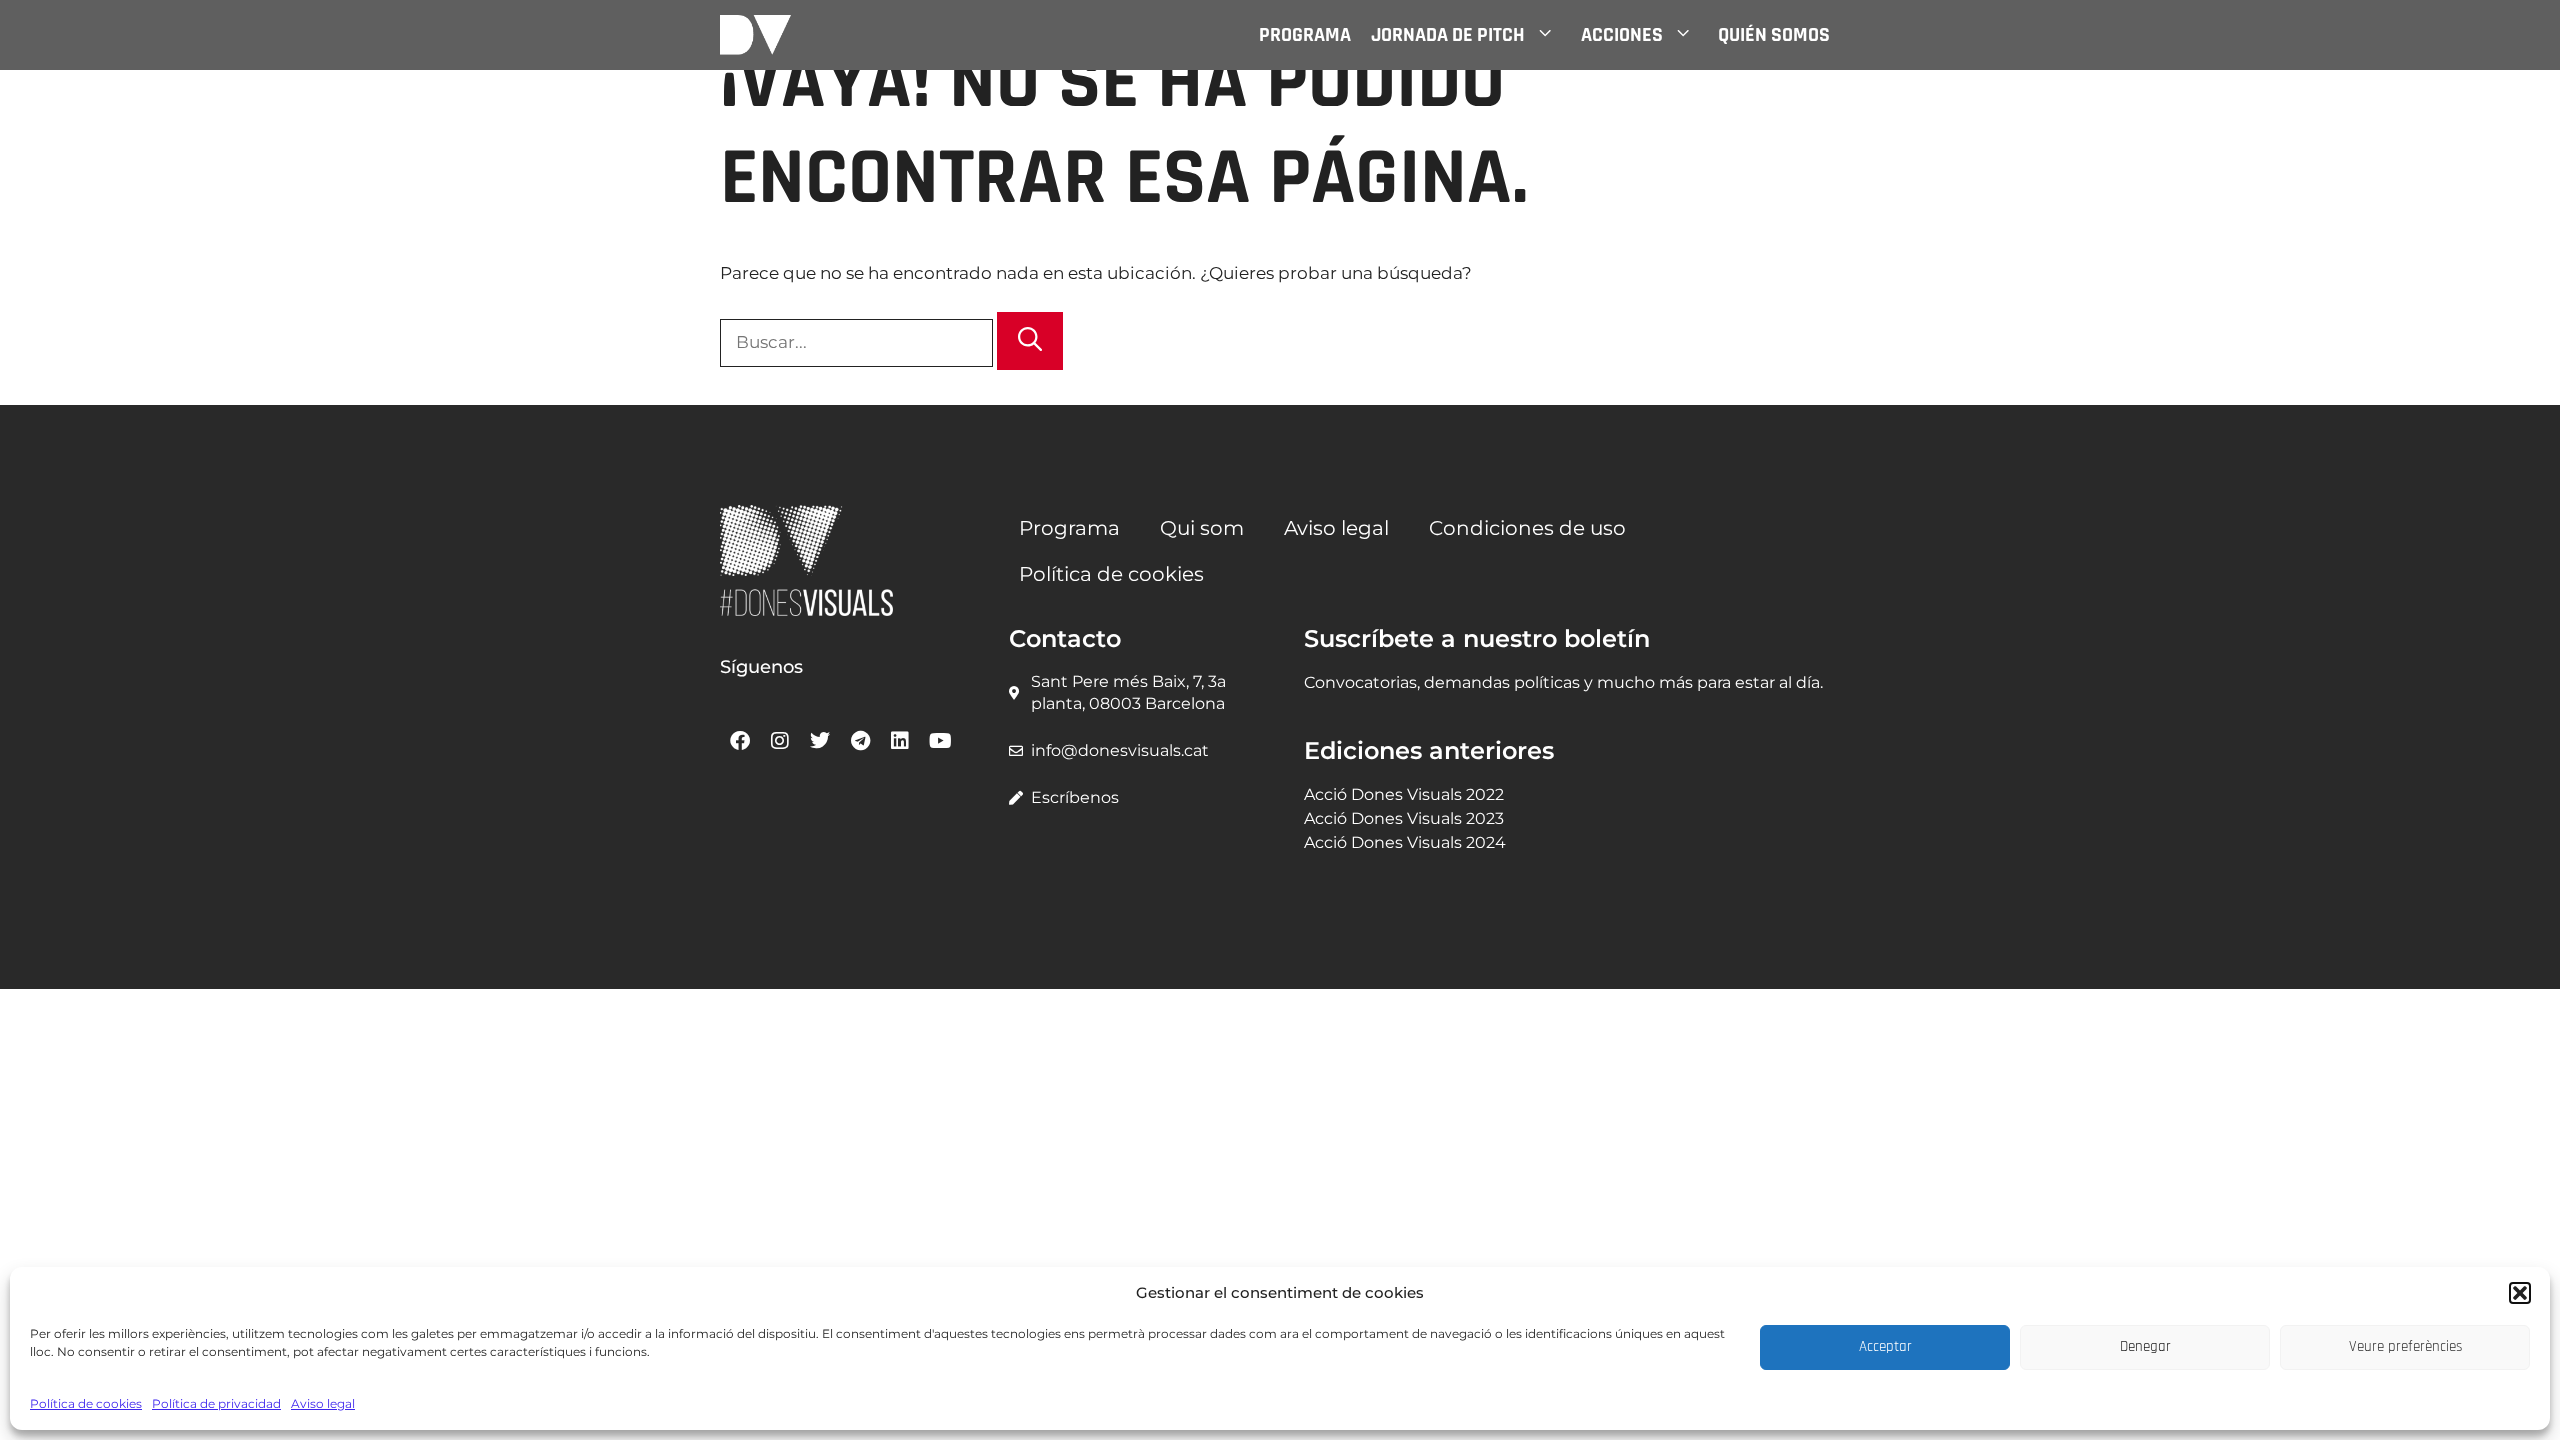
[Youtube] (940, 741)
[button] (2520, 1293)
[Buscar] (1030, 341)
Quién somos (1774, 35)
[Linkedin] (900, 741)
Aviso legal (323, 1403)
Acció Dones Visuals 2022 (1404, 794)
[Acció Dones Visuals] (755, 35)
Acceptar (1885, 1346)
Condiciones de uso (1527, 527)
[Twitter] (820, 741)
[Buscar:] (858, 342)
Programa (1305, 35)
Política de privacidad (216, 1403)
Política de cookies (86, 1403)
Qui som (1202, 527)
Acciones (1622, 35)
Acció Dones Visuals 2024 (1405, 842)
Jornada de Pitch (1448, 35)
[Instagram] (780, 741)
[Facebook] (740, 741)
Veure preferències (2405, 1346)
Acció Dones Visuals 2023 (1404, 818)
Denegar (2145, 1346)
